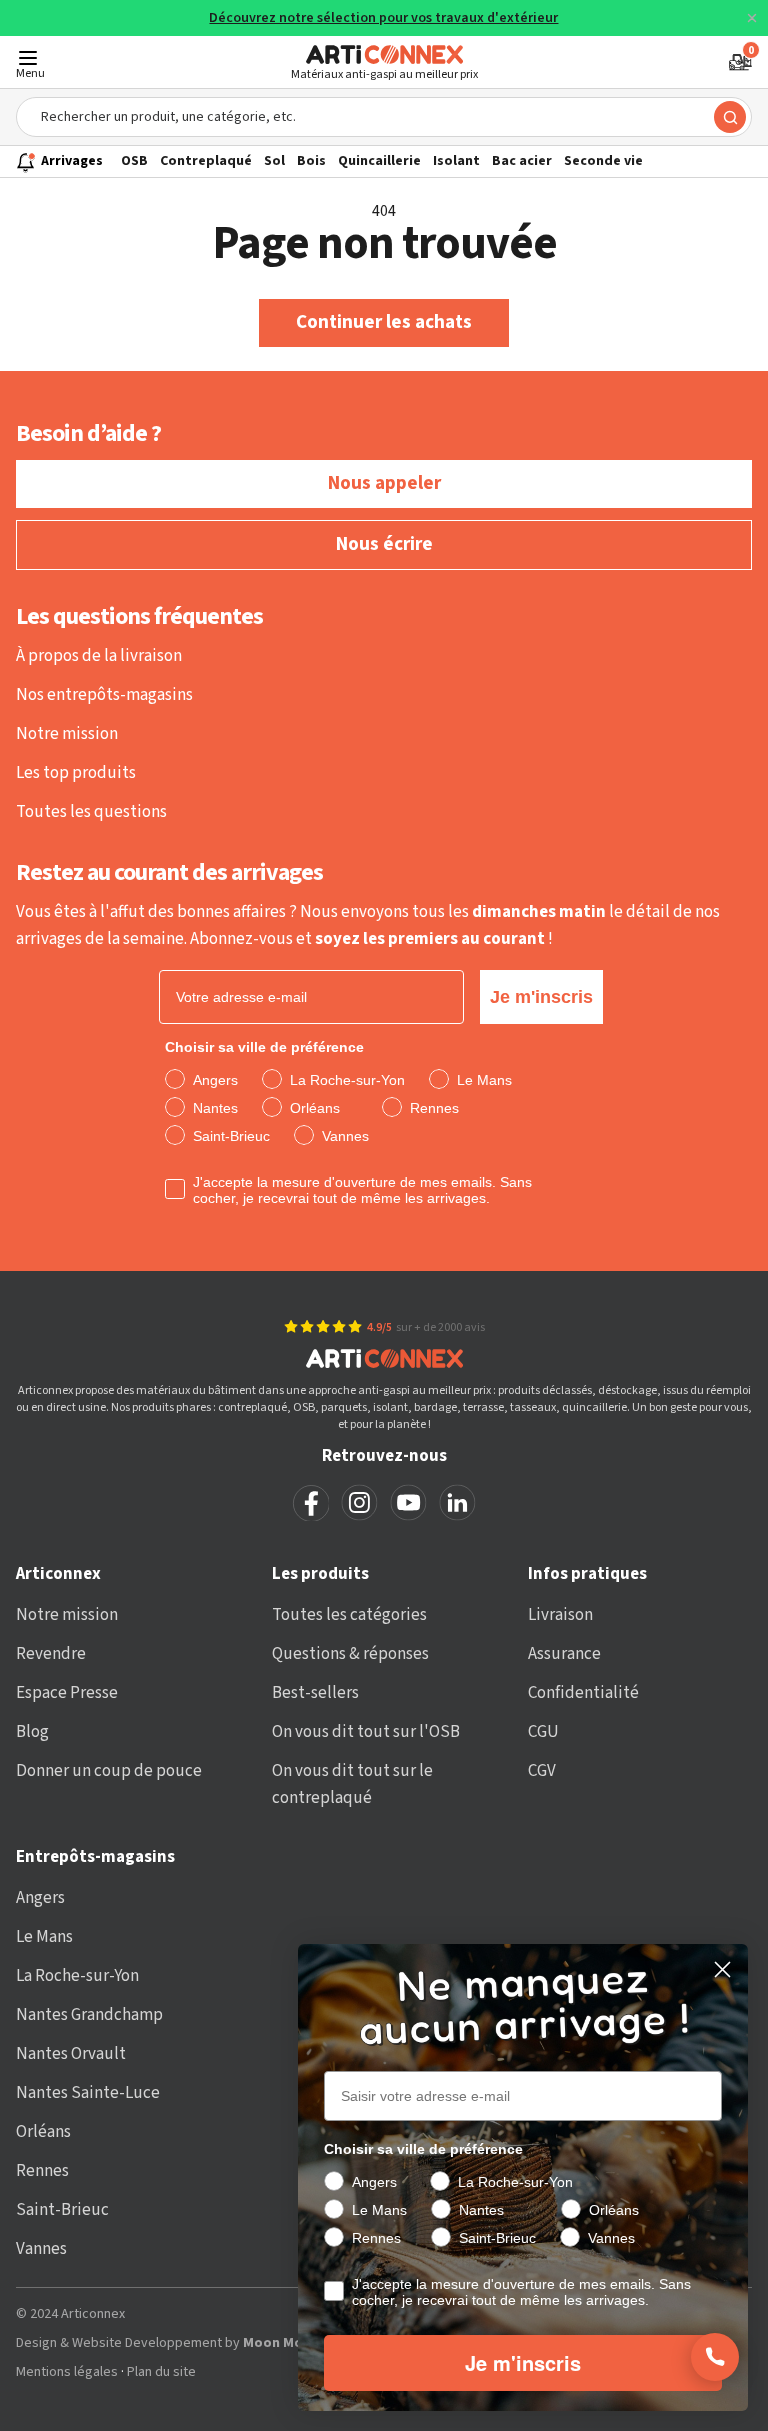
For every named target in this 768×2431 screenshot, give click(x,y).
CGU (543, 1732)
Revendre (51, 1654)
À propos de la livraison (99, 656)
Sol (274, 161)
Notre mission (67, 734)
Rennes (42, 2171)
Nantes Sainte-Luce (88, 2093)
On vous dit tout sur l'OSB (366, 1732)
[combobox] (384, 117)
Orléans (43, 2132)
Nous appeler (384, 483)
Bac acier (522, 161)
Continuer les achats (384, 322)
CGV (542, 1771)
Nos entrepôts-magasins (104, 695)
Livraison (560, 1615)
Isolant (456, 161)
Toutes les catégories (349, 1615)
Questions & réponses (350, 1654)
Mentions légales (67, 2372)
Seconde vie (603, 161)
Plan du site (161, 2372)
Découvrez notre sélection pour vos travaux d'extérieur (383, 18)
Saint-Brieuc (62, 2210)
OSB (134, 161)
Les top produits (76, 773)
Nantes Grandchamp (89, 2015)
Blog (32, 1732)
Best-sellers (315, 1693)
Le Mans (44, 1937)
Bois (311, 161)
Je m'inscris (541, 997)
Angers (40, 1898)
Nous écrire (384, 544)
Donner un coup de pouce (109, 1771)
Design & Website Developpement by (219, 2343)
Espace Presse (67, 1693)
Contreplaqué (206, 161)
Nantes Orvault (71, 2054)
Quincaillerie (379, 161)
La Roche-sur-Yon (77, 1976)
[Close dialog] (722, 1969)
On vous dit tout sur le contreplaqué (352, 1784)
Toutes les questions (91, 812)
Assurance (564, 1654)
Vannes (41, 2249)
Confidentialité (583, 1693)
